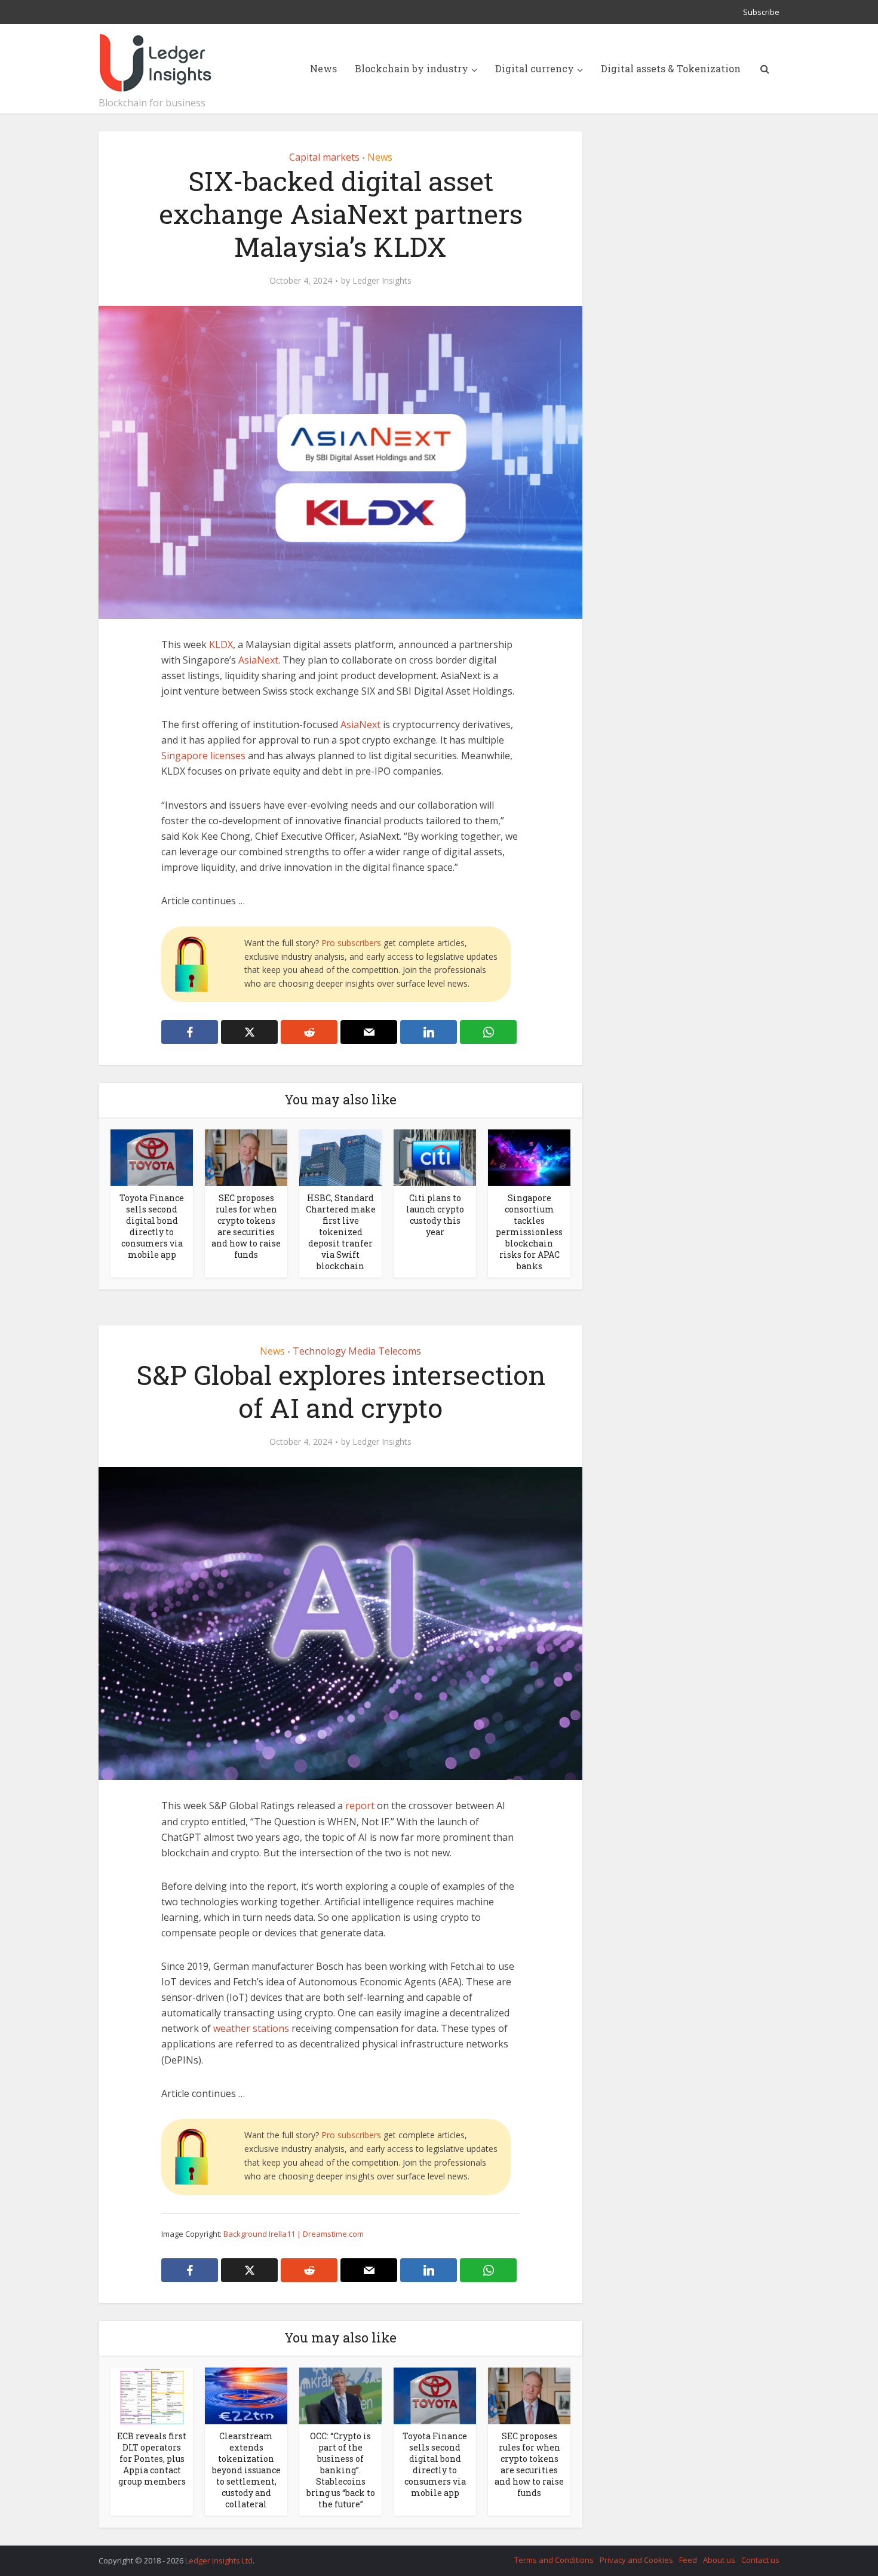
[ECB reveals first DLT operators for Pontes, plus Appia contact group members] (152, 2395)
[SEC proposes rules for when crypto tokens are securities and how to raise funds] (246, 1157)
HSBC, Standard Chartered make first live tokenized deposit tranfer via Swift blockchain (341, 1232)
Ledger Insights (382, 281)
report (360, 1806)
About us (719, 2560)
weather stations (251, 2028)
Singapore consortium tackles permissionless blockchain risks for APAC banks (529, 1232)
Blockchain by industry (412, 68)
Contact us (760, 2560)
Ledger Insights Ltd (219, 2560)
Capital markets (324, 157)
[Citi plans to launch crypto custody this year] (435, 1157)
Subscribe (761, 12)
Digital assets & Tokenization (671, 68)
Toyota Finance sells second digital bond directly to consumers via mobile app (152, 1226)
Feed (688, 2560)
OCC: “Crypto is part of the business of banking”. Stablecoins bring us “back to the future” (341, 2470)
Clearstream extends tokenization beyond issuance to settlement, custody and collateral (246, 2470)
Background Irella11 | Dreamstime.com (294, 2234)
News (323, 68)
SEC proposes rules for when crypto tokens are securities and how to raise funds (246, 1226)
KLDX (221, 644)
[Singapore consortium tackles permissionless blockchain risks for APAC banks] (529, 1157)
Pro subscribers (351, 943)
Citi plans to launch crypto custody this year (435, 1215)
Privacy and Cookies (636, 2560)
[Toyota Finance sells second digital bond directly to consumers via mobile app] (152, 1157)
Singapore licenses (203, 756)
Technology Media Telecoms (357, 1351)
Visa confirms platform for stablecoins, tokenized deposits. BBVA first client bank (427, 2555)
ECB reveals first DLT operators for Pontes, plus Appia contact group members (152, 2459)
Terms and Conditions (554, 2560)
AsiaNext (258, 660)
